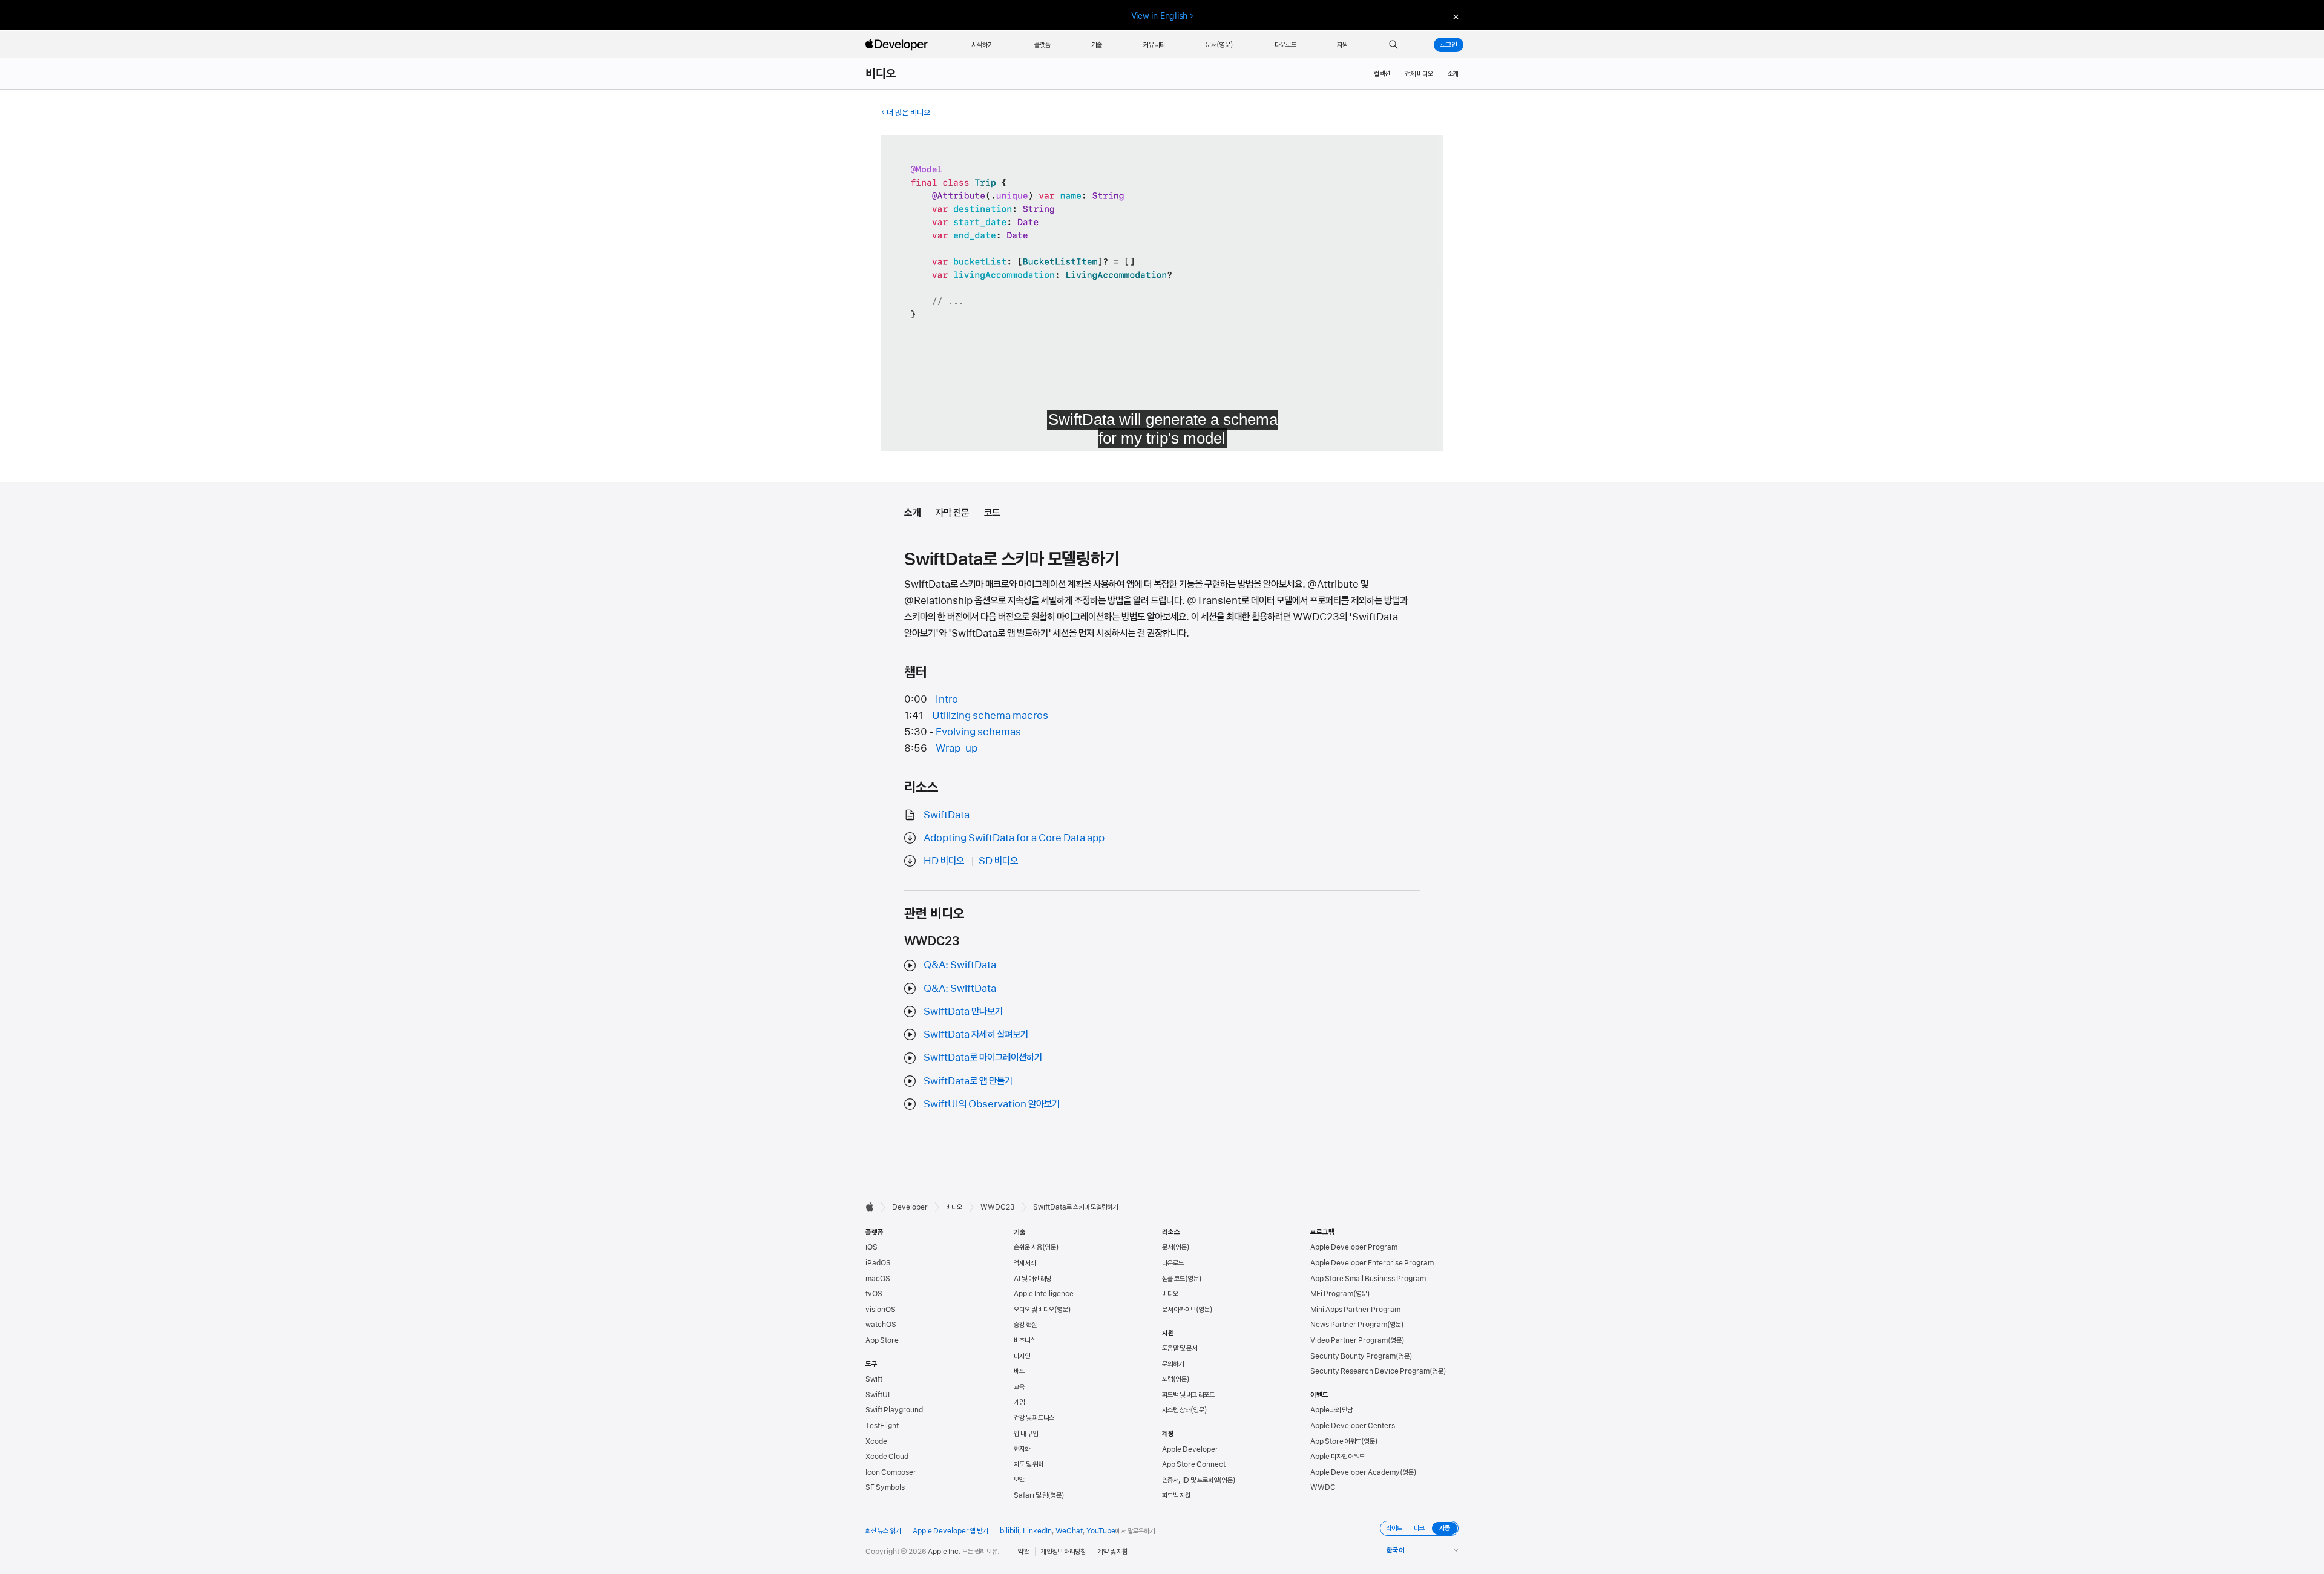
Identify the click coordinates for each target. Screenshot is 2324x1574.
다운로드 (1173, 1263)
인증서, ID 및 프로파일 (1190, 1480)
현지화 (1022, 1449)
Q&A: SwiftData (960, 965)
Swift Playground (894, 1410)
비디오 (881, 74)
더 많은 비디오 (908, 113)
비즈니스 (1025, 1340)
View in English (1160, 16)
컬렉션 (1382, 74)
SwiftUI (878, 1395)
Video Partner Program (1349, 1340)
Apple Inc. (944, 1552)
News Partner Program (1349, 1325)
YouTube (1101, 1531)
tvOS (874, 1294)
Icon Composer (891, 1472)
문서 (1167, 1247)
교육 (1019, 1387)
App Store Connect (1194, 1464)
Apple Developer (1190, 1449)
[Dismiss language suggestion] (1454, 16)
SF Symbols (885, 1487)
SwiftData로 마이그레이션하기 (983, 1057)
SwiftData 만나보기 (963, 1011)
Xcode (876, 1441)
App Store (882, 1340)
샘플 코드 (1173, 1279)
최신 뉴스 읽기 (883, 1531)
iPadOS (878, 1263)
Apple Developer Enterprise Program (1372, 1263)
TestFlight (882, 1426)
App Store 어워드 (1336, 1441)
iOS (871, 1247)
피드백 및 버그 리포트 (1188, 1395)
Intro (947, 699)
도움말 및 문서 (1180, 1348)
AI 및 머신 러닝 (1032, 1279)
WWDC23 (998, 1207)
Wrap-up (957, 748)
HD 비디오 (944, 861)
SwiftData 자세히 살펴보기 (976, 1034)
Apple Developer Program (1354, 1247)
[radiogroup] (1419, 1528)
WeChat (1069, 1531)
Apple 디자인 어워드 (1338, 1457)
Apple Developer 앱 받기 (950, 1531)
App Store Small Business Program (1368, 1279)
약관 (1023, 1552)
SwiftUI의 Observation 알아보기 (992, 1104)
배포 (1019, 1371)
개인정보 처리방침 (1063, 1552)
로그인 (1449, 45)
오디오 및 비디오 (1034, 1310)
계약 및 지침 (1113, 1552)
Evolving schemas (978, 732)
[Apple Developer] (898, 45)
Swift (874, 1379)
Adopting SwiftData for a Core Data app (1014, 838)
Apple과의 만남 (1331, 1410)
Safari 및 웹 (1031, 1495)
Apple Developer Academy (1355, 1472)
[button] (1393, 45)
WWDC (1323, 1487)
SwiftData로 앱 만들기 (968, 1081)
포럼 (1167, 1379)
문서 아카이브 (1179, 1310)
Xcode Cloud (887, 1457)
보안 (1019, 1480)
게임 (1019, 1402)
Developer (910, 1207)
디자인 (1022, 1356)
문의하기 (1173, 1364)
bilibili (1009, 1531)
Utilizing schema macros (990, 715)
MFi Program (1332, 1294)
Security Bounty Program (1353, 1356)
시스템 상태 (1176, 1410)
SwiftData (947, 815)
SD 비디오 (998, 861)
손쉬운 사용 (1028, 1247)
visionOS (881, 1310)
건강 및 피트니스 (1034, 1418)
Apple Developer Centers (1353, 1426)
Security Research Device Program (1370, 1371)
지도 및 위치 (1029, 1464)
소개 (1453, 74)
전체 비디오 (1419, 74)
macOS (878, 1279)
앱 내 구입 (1026, 1434)
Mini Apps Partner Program (1355, 1310)
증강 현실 (1025, 1325)
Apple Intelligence (1044, 1294)
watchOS (881, 1325)
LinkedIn (1037, 1531)
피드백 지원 (1176, 1495)
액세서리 (1025, 1263)
